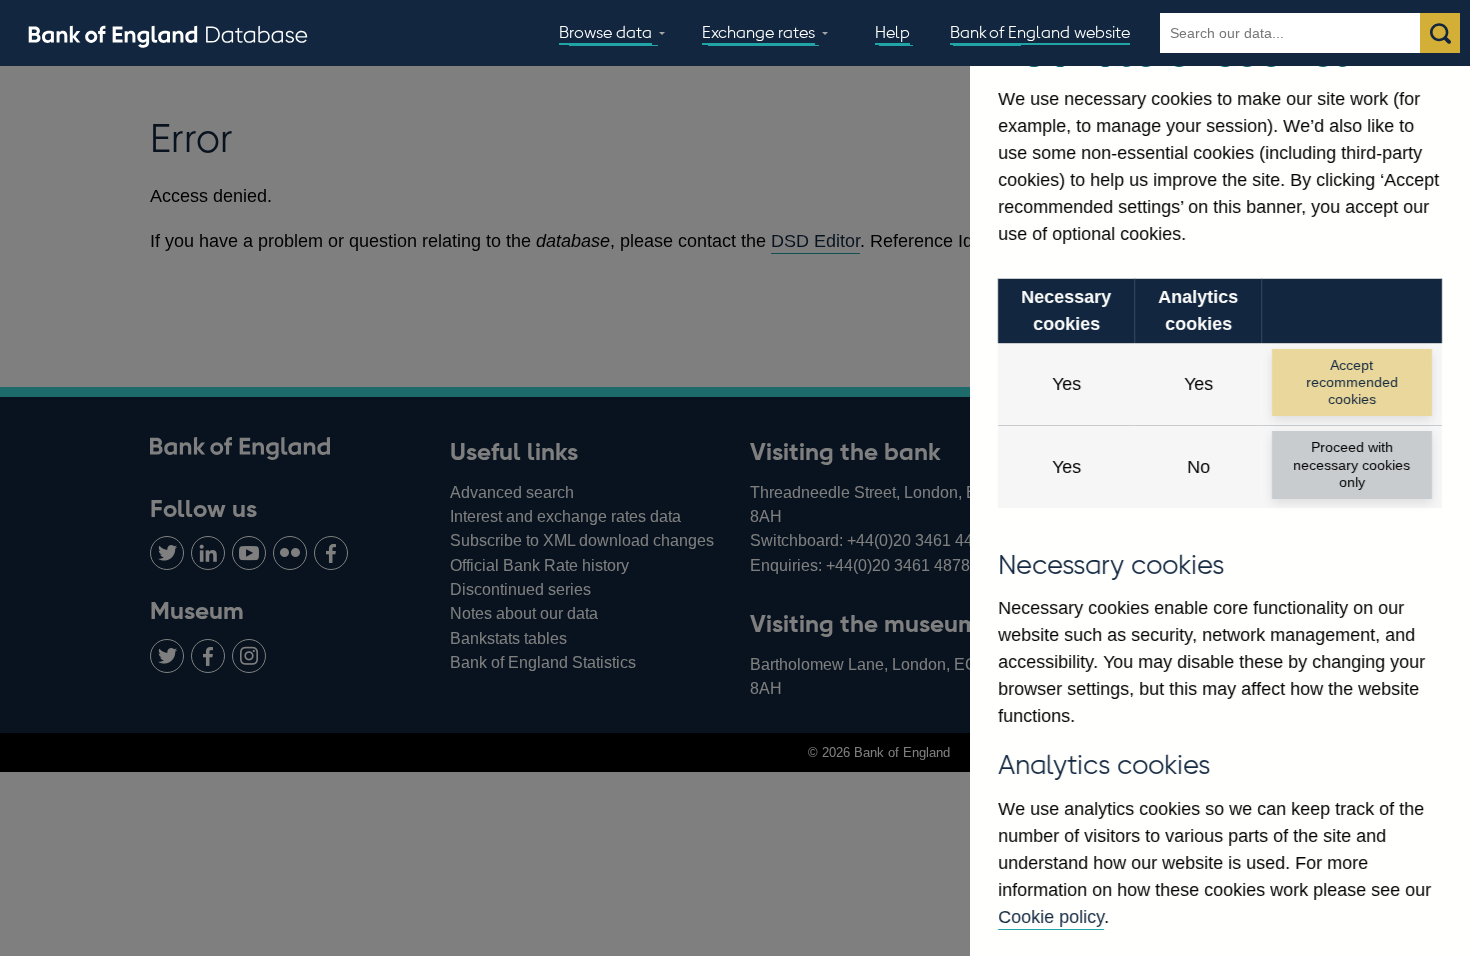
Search (1440, 33)
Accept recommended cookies (1352, 382)
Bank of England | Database (168, 34)
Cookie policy (1051, 917)
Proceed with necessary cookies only (1351, 464)
